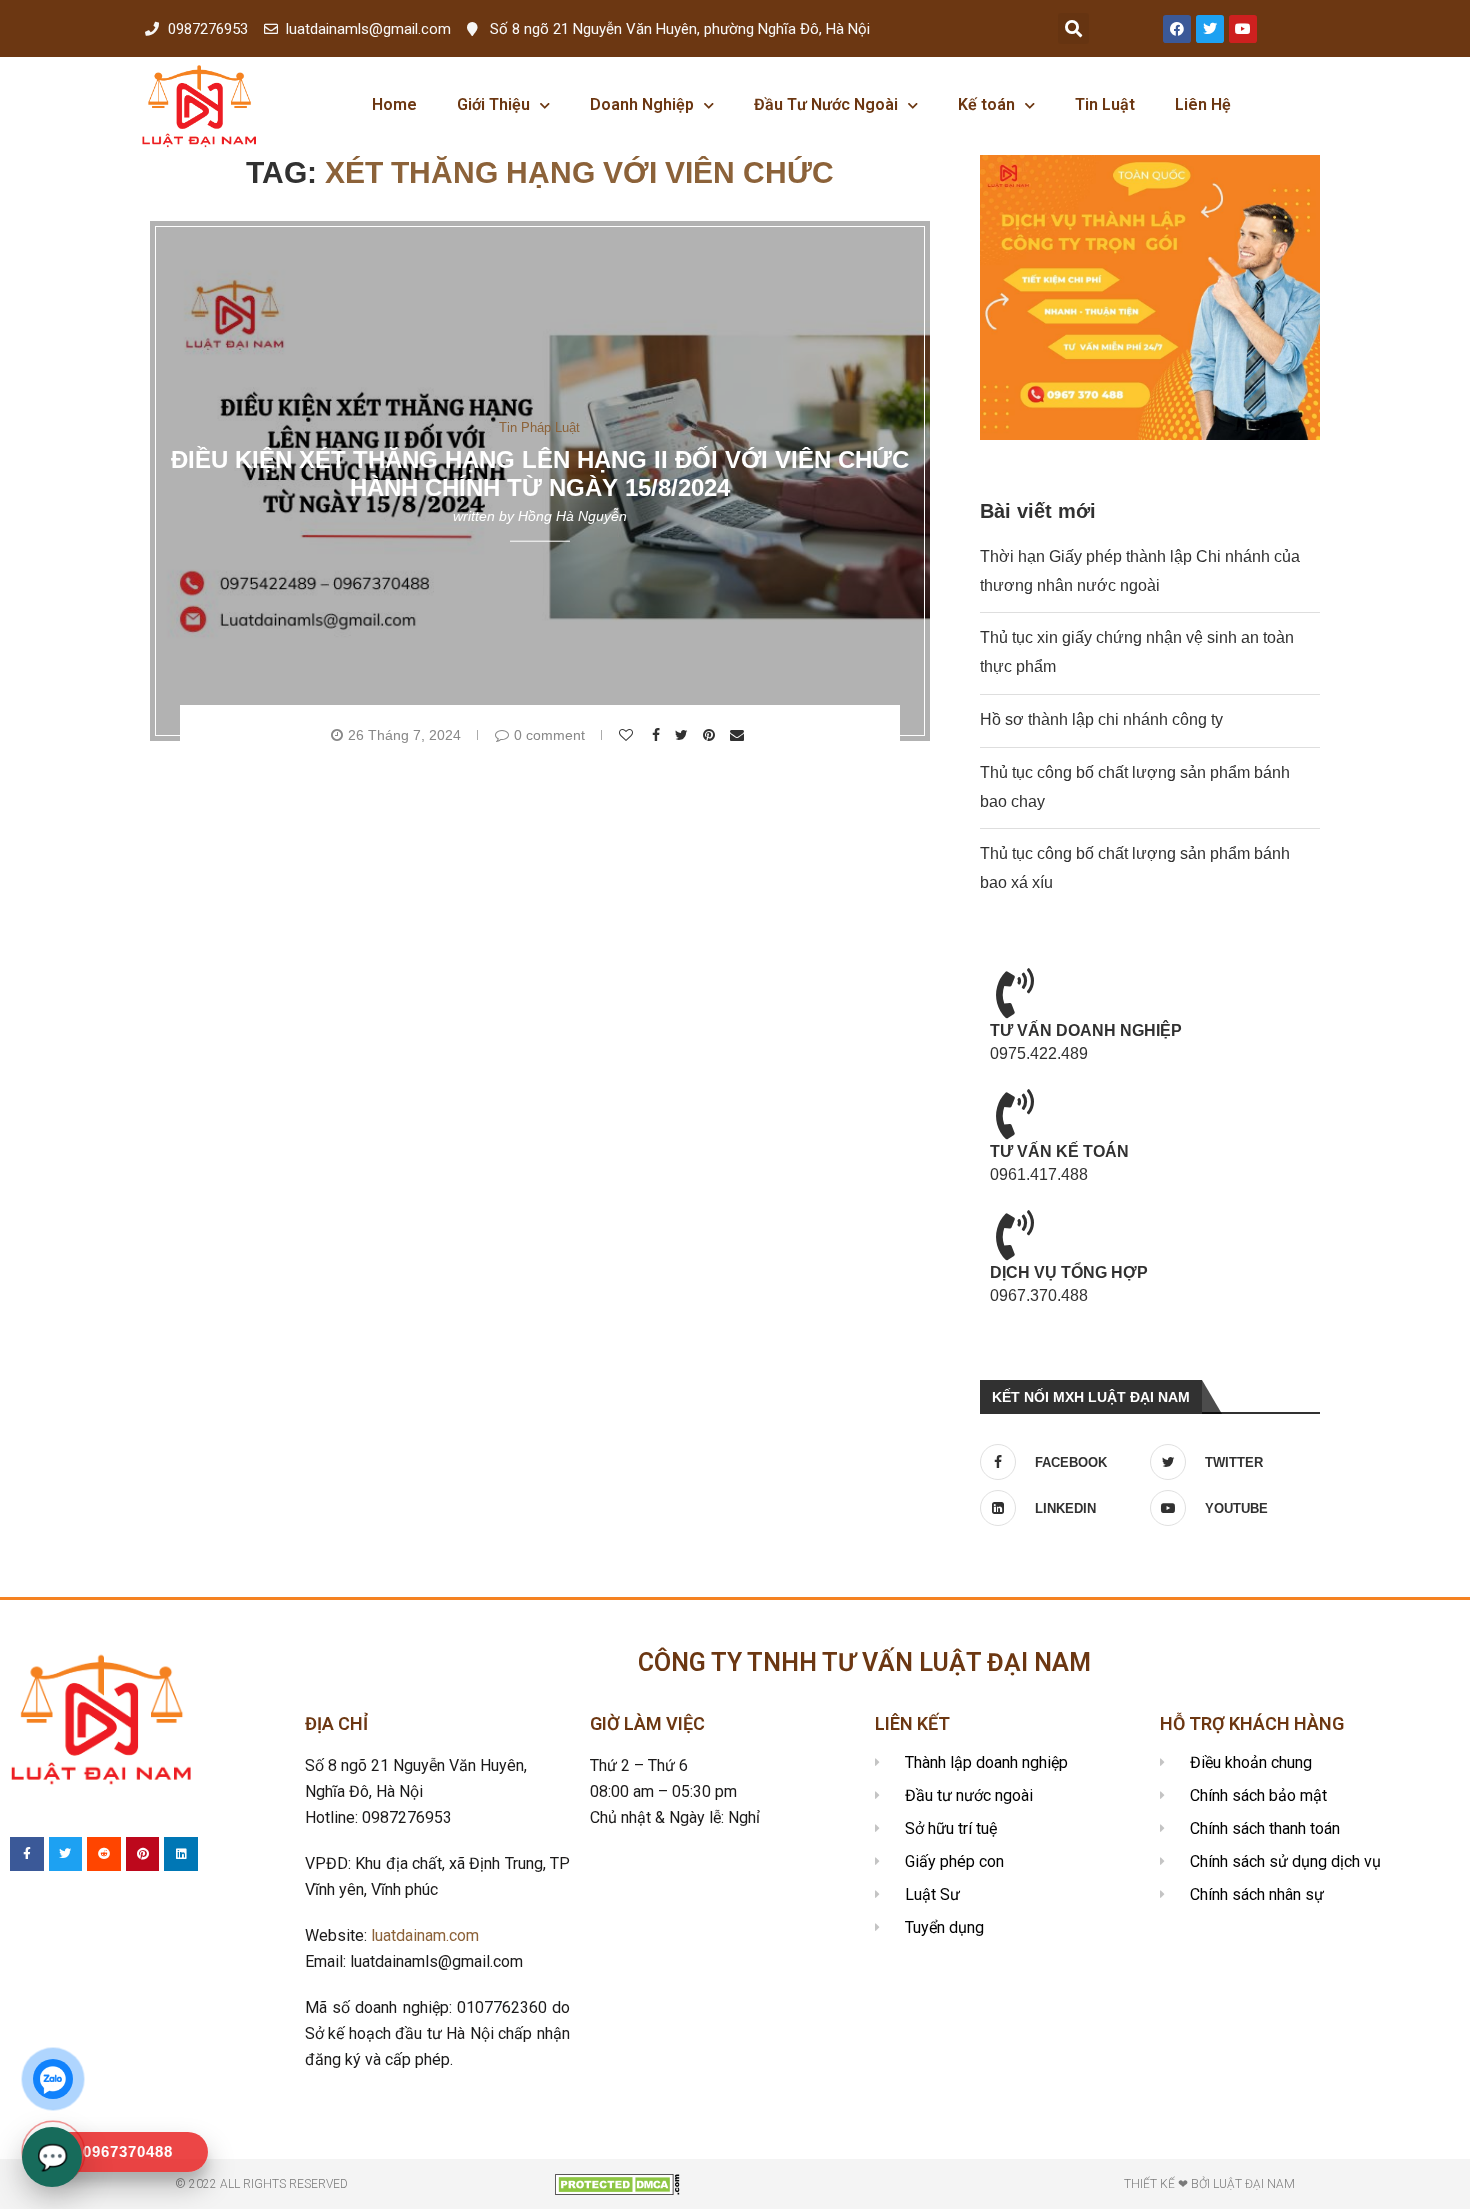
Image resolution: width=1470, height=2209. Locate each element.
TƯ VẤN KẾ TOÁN (1059, 1151)
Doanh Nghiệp (642, 104)
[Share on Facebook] (658, 735)
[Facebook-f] (27, 1854)
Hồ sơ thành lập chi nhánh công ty (1101, 719)
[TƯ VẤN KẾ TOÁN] (1015, 1114)
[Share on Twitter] (684, 735)
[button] (1073, 28)
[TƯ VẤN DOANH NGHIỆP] (1015, 993)
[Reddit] (104, 1854)
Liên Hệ (1203, 104)
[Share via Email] (739, 735)
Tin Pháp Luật (539, 426)
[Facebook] (1177, 29)
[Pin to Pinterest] (711, 735)
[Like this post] (628, 735)
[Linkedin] (181, 1854)
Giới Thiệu (493, 104)
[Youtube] (1243, 29)
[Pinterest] (143, 1854)
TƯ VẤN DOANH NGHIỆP (1086, 1030)
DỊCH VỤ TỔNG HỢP (1069, 1272)
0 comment (549, 735)
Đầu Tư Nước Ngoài (826, 104)
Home (394, 104)
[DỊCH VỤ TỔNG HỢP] (1015, 1235)
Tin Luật (1105, 104)
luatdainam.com (425, 1935)
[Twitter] (1210, 29)
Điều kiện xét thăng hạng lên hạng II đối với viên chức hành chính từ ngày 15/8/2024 (540, 473)
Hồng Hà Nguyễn (572, 516)
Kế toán (986, 104)
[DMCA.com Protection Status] (617, 2182)
